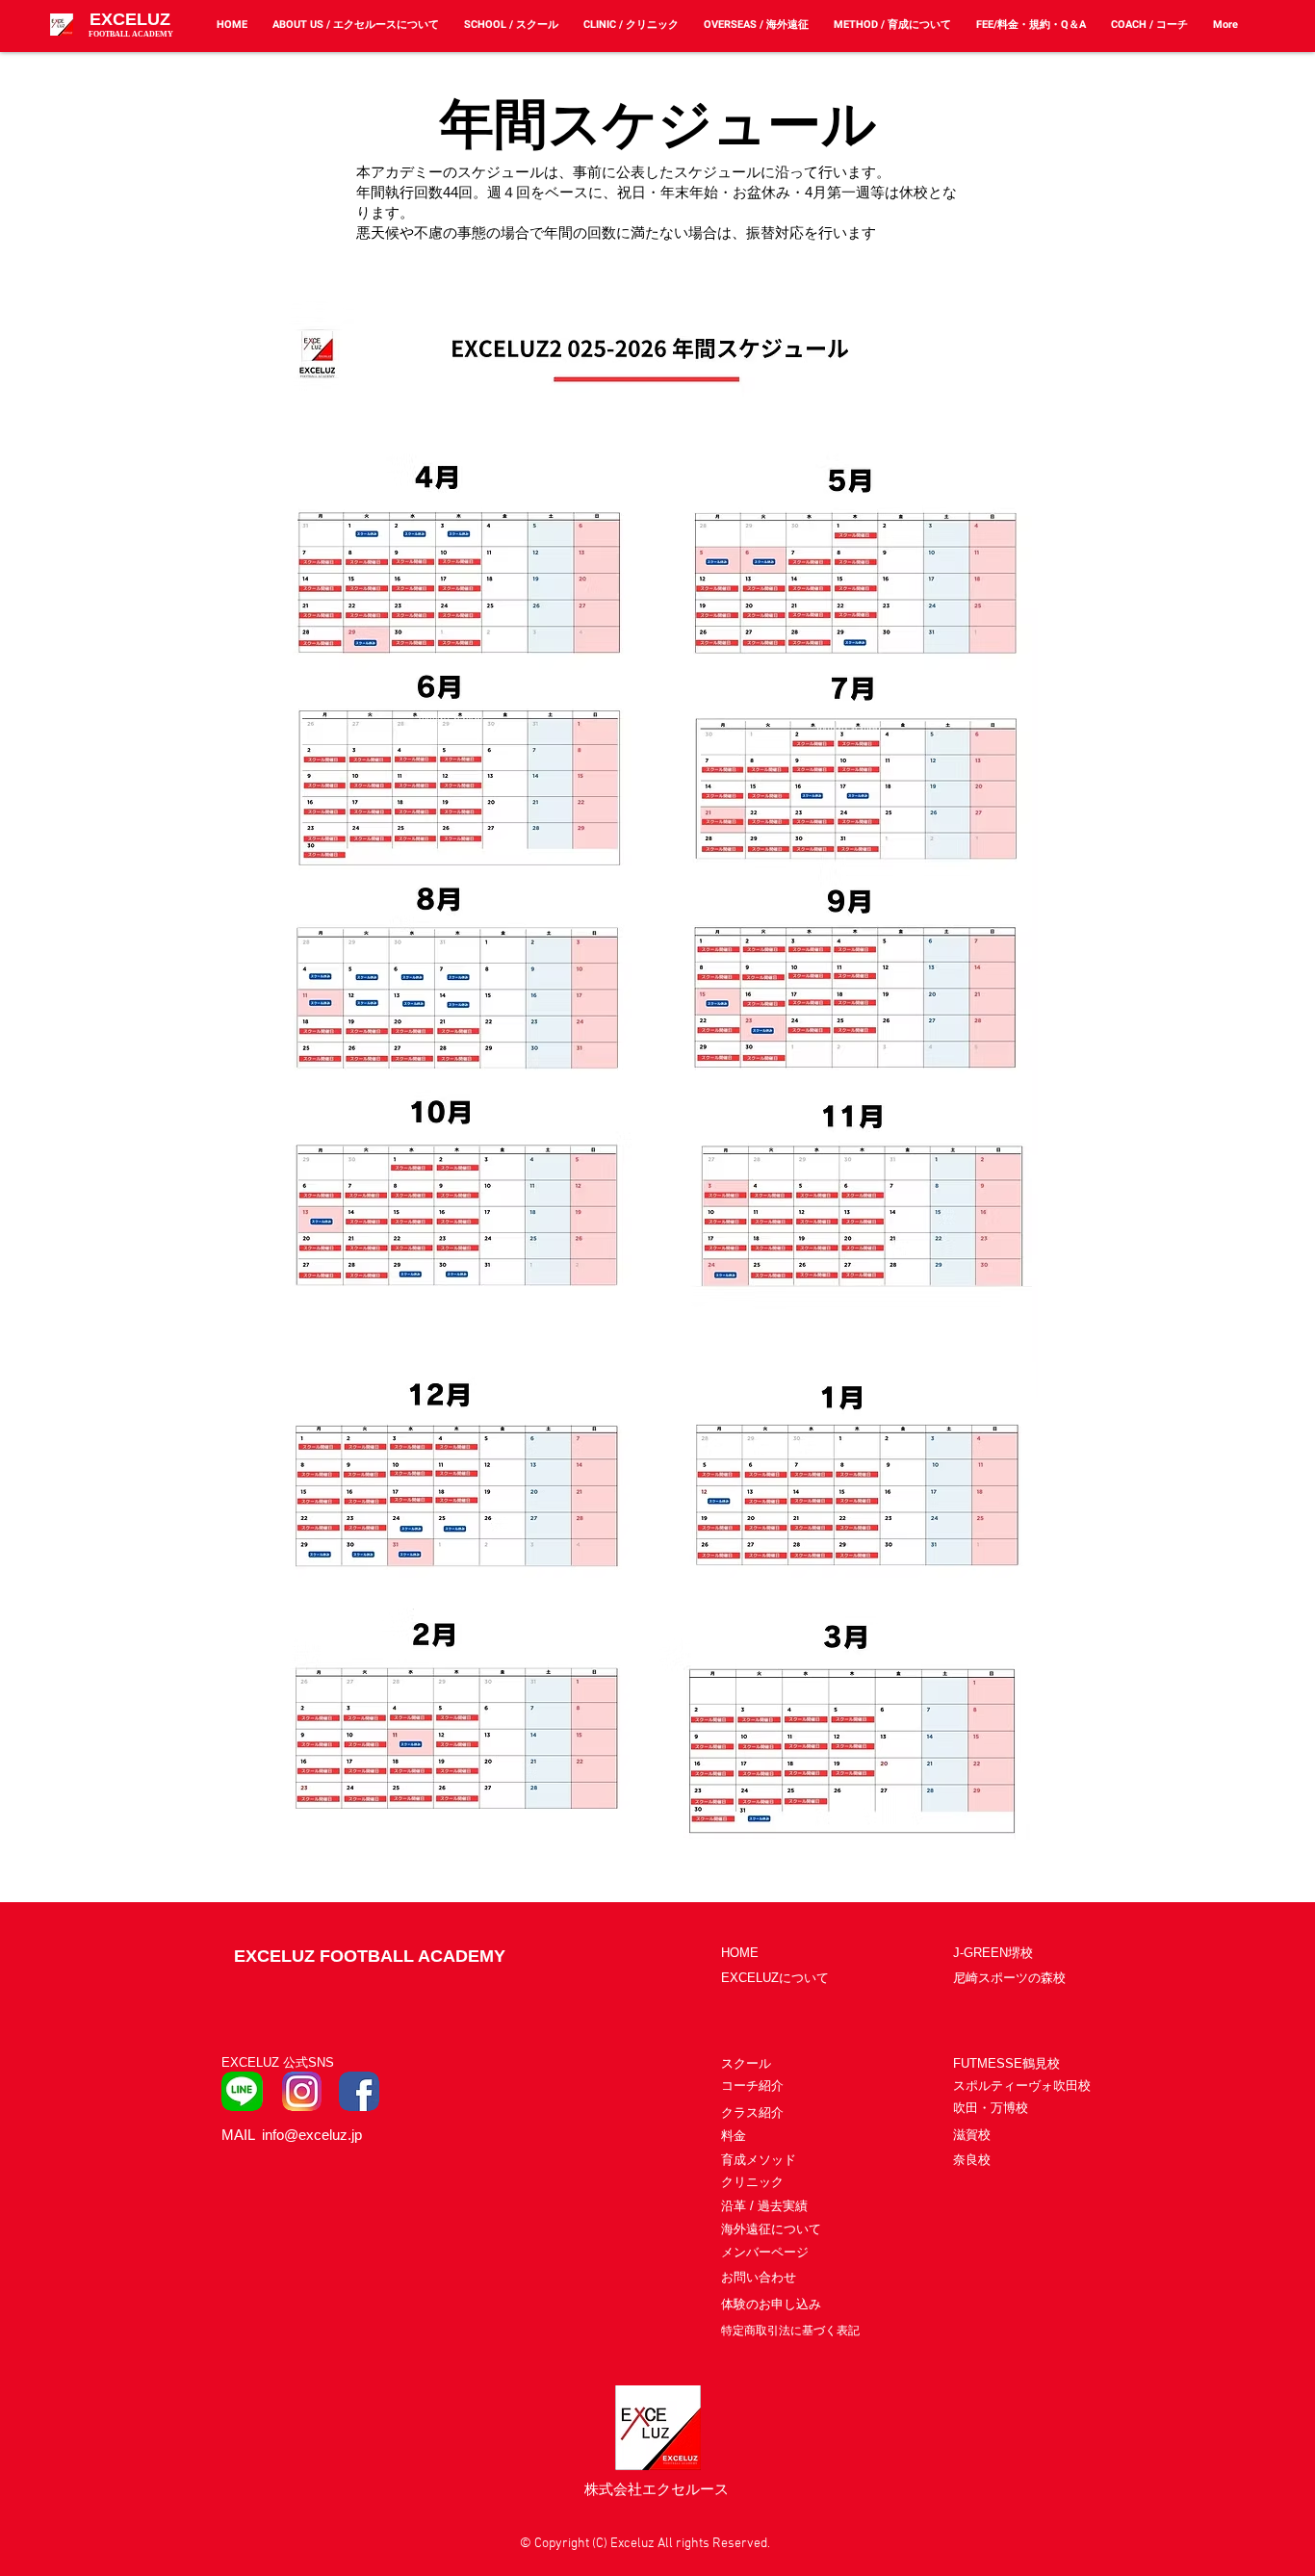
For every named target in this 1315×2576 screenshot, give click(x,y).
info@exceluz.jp (312, 2135)
